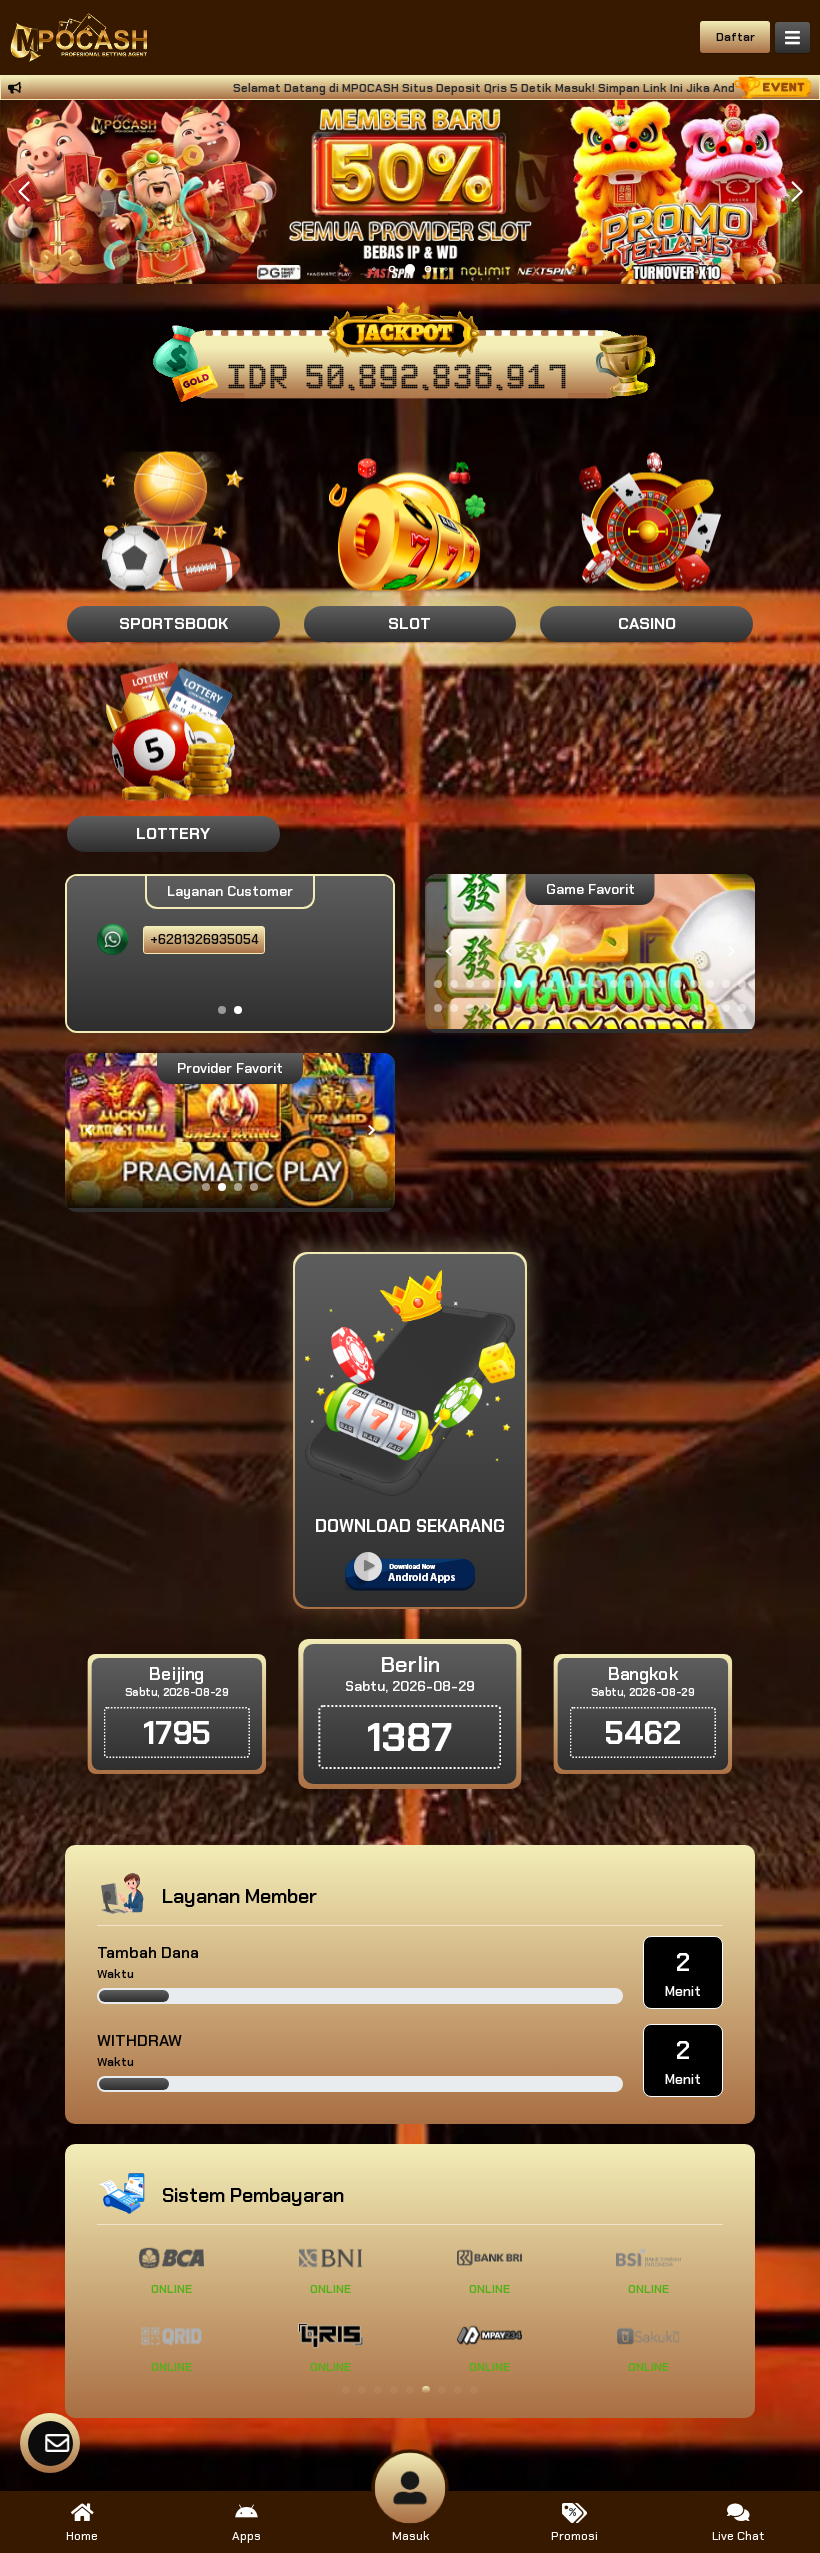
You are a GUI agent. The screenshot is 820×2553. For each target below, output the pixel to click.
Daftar (735, 37)
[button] (796, 192)
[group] (590, 951)
